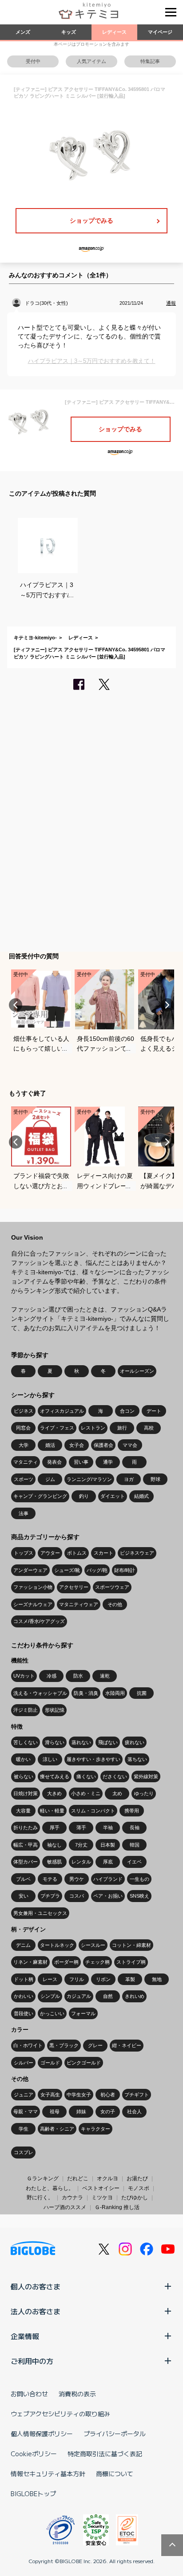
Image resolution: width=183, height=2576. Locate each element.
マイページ (160, 32)
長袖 (135, 1828)
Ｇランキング (43, 2178)
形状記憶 (55, 1710)
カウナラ (72, 2198)
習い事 (81, 1462)
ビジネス (24, 1411)
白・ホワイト (28, 2045)
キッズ (69, 32)
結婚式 (141, 1496)
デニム (23, 1945)
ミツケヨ (102, 2198)
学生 (24, 2129)
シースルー (93, 1945)
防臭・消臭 (86, 1693)
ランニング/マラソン (89, 1479)
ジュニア (24, 2095)
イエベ (134, 1862)
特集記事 (150, 61)
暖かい (23, 1759)
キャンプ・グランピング (40, 1496)
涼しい (50, 1759)
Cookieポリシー (34, 2454)
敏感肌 (54, 1862)
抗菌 (142, 1693)
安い (24, 1896)
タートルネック (57, 1945)
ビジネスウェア (137, 1553)
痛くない (86, 1776)
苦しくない (26, 1742)
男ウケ (77, 1879)
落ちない (137, 1759)
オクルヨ (107, 2178)
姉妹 (81, 2111)
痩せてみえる (55, 1776)
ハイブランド (108, 1879)
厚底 (108, 1862)
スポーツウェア (112, 1587)
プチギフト (137, 2095)
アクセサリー (74, 1587)
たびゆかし (135, 2198)
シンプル (50, 1996)
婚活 (50, 1445)
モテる (50, 1879)
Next (167, 1005)
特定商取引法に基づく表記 (105, 2454)
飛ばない (108, 1742)
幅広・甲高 (26, 1845)
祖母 (55, 2111)
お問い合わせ (29, 2394)
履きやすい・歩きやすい (93, 1759)
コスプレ (24, 2152)
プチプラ (50, 1896)
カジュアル (79, 1996)
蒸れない (81, 1742)
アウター (50, 1553)
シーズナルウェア (33, 1604)
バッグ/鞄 (97, 1570)
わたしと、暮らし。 (50, 2188)
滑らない (55, 1742)
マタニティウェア (79, 1604)
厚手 (55, 1828)
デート (154, 1411)
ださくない (115, 1776)
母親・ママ (26, 2111)
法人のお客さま (36, 2311)
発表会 (54, 1462)
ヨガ (129, 1479)
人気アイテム (91, 61)
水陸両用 (115, 1693)
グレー (95, 2045)
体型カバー (26, 1862)
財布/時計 (125, 1570)
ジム (50, 1479)
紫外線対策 (146, 1776)
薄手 (81, 1828)
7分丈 (81, 1845)
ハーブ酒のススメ (65, 2207)
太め (117, 1793)
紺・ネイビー (127, 2045)
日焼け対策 (26, 1793)
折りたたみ (26, 1828)
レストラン (93, 1428)
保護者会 (103, 1445)
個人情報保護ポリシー (42, 2434)
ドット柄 (24, 1979)
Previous (16, 1005)
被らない (24, 1776)
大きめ (54, 1793)
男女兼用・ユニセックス (40, 1913)
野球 (155, 1479)
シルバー (24, 2063)
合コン (127, 1411)
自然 (108, 1996)
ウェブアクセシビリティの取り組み (60, 2414)
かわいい (24, 1996)
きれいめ (135, 1996)
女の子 (108, 2111)
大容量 (23, 1811)
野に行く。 (40, 2198)
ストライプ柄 (131, 1962)
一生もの (139, 1879)
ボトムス (77, 1553)
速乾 (105, 1676)
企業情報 (25, 2336)
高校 (149, 1428)
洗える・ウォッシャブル (40, 1693)
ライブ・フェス (57, 1428)
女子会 (77, 1445)
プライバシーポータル (115, 2434)
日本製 (108, 1845)
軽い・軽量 (52, 1811)
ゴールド (50, 2063)
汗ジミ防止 (26, 1710)
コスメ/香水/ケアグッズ (39, 1621)
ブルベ (23, 1879)
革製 (130, 1979)
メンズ (23, 32)
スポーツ (24, 1479)
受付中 (33, 61)
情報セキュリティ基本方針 (48, 2474)
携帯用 (132, 1811)
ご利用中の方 (32, 2361)
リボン (103, 1979)
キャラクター (95, 2129)
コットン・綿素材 (131, 1945)
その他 (115, 1604)
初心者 (108, 2095)
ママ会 (130, 1445)
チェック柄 (97, 1962)
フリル (77, 1979)
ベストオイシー (101, 2188)
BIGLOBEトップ (33, 2493)
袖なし (54, 1845)
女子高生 (50, 2095)
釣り (84, 1496)
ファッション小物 (33, 1587)
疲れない (135, 1742)
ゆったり (144, 1793)
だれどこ (78, 2178)
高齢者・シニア (57, 2129)
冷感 (52, 1676)
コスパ (77, 1896)
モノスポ (139, 2188)
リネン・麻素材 (30, 1962)
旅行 (122, 1428)
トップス (24, 1553)
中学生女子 (79, 2095)
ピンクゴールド (84, 2063)
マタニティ (26, 1462)
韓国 (135, 1845)
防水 (78, 1676)
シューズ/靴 (67, 1570)
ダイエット (113, 1496)
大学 (24, 1445)
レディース (114, 32)
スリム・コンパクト (93, 1811)
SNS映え (139, 1896)
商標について (115, 2474)
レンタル (81, 1862)
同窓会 (23, 1428)
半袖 (108, 1828)
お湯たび (137, 2178)
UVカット (24, 1676)
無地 (157, 1979)
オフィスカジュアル (62, 1411)
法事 (24, 1513)
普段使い (24, 2013)
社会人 (134, 2111)
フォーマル (83, 2013)
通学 (108, 1462)
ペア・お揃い (108, 1896)
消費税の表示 (77, 2394)
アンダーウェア (30, 1570)
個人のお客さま (36, 2286)
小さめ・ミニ (86, 1793)
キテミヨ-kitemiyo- (35, 638)
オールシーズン (137, 1371)
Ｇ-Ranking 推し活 (117, 2207)
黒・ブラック (64, 2045)
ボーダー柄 (66, 1962)
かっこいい (52, 2013)
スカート (103, 1553)
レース (50, 1979)
